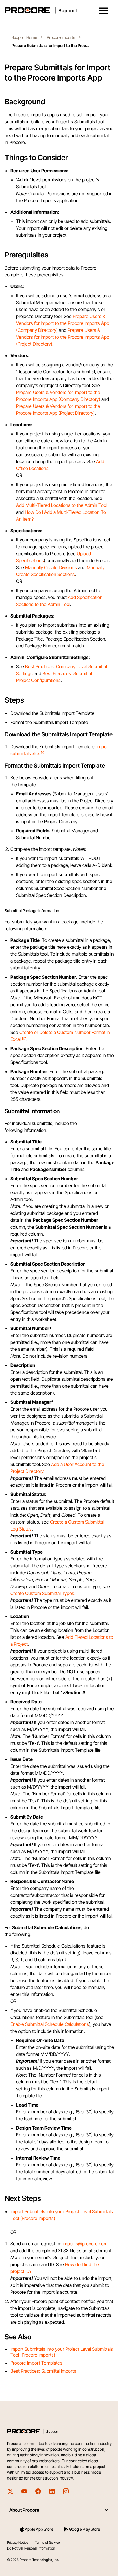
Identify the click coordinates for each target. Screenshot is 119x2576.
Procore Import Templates (36, 2363)
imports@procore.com (85, 2244)
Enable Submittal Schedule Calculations (50, 2024)
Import (17, 2211)
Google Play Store (84, 2529)
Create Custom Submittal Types (42, 1593)
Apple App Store (39, 2529)
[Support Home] (58, 10)
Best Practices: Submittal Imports (43, 2371)
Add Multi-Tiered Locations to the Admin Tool (62, 505)
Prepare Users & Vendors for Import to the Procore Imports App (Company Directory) (63, 323)
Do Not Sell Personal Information (31, 2548)
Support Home (24, 37)
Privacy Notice (17, 2542)
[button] (104, 11)
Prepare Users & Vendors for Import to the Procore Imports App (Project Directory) (63, 337)
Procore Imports (61, 37)
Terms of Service (47, 2542)
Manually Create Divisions (51, 567)
